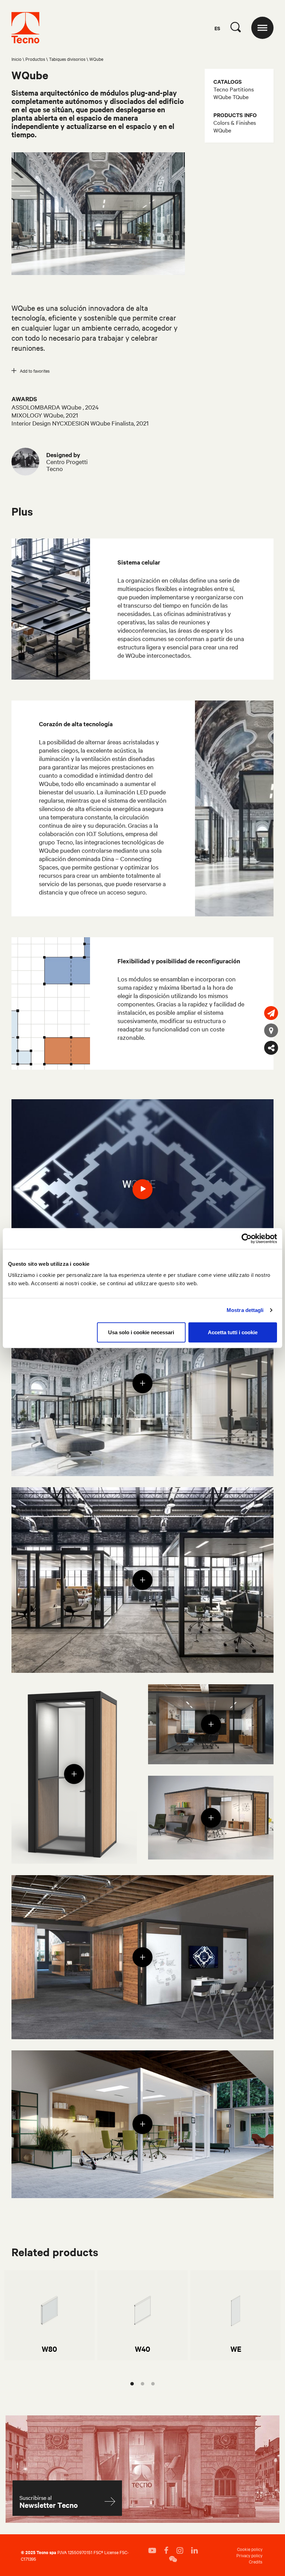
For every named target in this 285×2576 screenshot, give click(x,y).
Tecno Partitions (234, 89)
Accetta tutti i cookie (233, 1332)
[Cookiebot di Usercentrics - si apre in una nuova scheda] (247, 1239)
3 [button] (153, 2384)
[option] (49, 2316)
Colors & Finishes (235, 122)
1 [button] (132, 2384)
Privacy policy (249, 2555)
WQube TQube (231, 97)
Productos (35, 59)
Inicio (17, 59)
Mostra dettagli (245, 1310)
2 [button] (142, 2384)
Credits (256, 2561)
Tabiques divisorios (67, 59)
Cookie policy (250, 2549)
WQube (222, 130)
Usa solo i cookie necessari (141, 1332)
